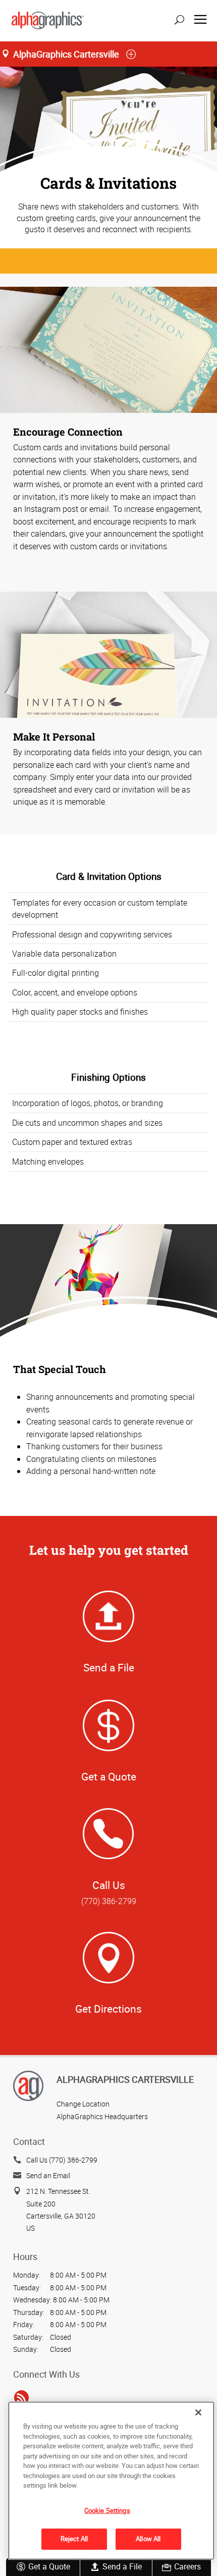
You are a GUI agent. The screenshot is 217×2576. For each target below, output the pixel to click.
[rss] (21, 2398)
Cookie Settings (107, 2510)
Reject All (74, 2539)
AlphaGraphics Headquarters (102, 2116)
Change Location (83, 2104)
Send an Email (48, 2175)
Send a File (122, 2566)
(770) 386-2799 (109, 1901)
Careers (187, 2566)
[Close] (198, 2412)
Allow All (148, 2539)
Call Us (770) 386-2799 (62, 2160)
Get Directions (108, 2009)
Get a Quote (49, 2566)
